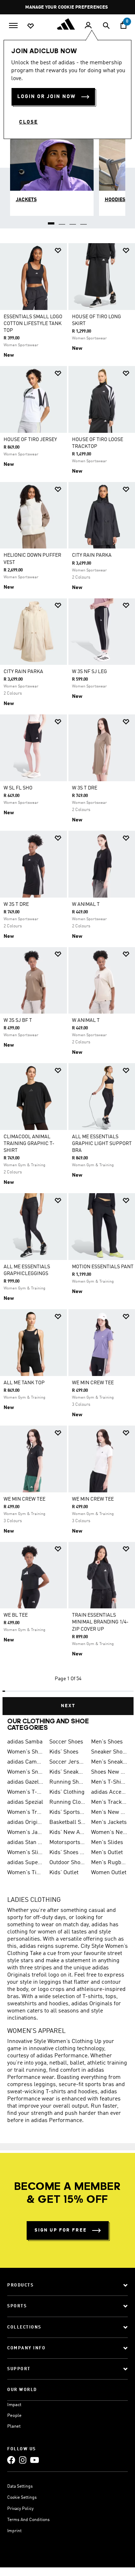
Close (28, 122)
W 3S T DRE (85, 788)
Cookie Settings (22, 2498)
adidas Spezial (25, 1802)
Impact (14, 2405)
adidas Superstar (25, 1863)
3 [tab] (73, 221)
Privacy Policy (20, 2509)
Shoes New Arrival (109, 1772)
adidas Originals (25, 1822)
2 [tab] (62, 221)
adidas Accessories (109, 1792)
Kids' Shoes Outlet (67, 1853)
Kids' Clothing (67, 1792)
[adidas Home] (68, 24)
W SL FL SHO (18, 788)
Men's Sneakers (109, 1762)
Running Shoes (67, 1782)
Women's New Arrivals (109, 1833)
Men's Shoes (107, 1742)
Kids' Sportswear (67, 1812)
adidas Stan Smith (25, 1843)
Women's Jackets (25, 1833)
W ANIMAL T (86, 904)
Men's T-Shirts (109, 1782)
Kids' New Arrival (67, 1833)
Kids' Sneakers (67, 1772)
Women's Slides (25, 1853)
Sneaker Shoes (109, 1752)
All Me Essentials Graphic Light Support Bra (102, 1144)
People (14, 2416)
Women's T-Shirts (25, 1792)
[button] (58, 251)
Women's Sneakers (25, 1772)
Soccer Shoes (66, 1742)
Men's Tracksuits (109, 1802)
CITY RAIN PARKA (92, 555)
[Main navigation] (13, 25)
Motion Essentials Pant (103, 1267)
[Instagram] (23, 2460)
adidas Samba (25, 1742)
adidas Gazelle (25, 1782)
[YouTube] (35, 2460)
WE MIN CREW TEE (93, 1383)
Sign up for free (61, 2230)
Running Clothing (67, 1802)
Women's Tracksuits (25, 1812)
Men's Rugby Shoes (109, 1863)
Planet (14, 2426)
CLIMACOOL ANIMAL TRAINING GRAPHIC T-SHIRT (29, 1144)
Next (68, 1706)
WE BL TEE (16, 1615)
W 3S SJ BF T (18, 1020)
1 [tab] (51, 221)
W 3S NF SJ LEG (89, 672)
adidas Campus (25, 1762)
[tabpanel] (67, 976)
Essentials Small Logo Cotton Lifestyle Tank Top (33, 324)
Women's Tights (25, 1873)
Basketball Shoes (67, 1822)
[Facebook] (11, 2460)
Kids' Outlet (64, 1873)
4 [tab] (84, 221)
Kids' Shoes (64, 1752)
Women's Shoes (25, 1752)
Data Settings (20, 2487)
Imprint (14, 2531)
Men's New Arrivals (109, 1812)
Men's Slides (107, 1843)
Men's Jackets (109, 1822)
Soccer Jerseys (67, 1762)
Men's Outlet (107, 1853)
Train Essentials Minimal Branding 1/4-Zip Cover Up (100, 1622)
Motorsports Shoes (67, 1843)
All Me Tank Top (24, 1383)
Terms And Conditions (28, 2520)
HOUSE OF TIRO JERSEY (30, 440)
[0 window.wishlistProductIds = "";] (31, 26)
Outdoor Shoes (67, 1863)
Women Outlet (109, 1873)
